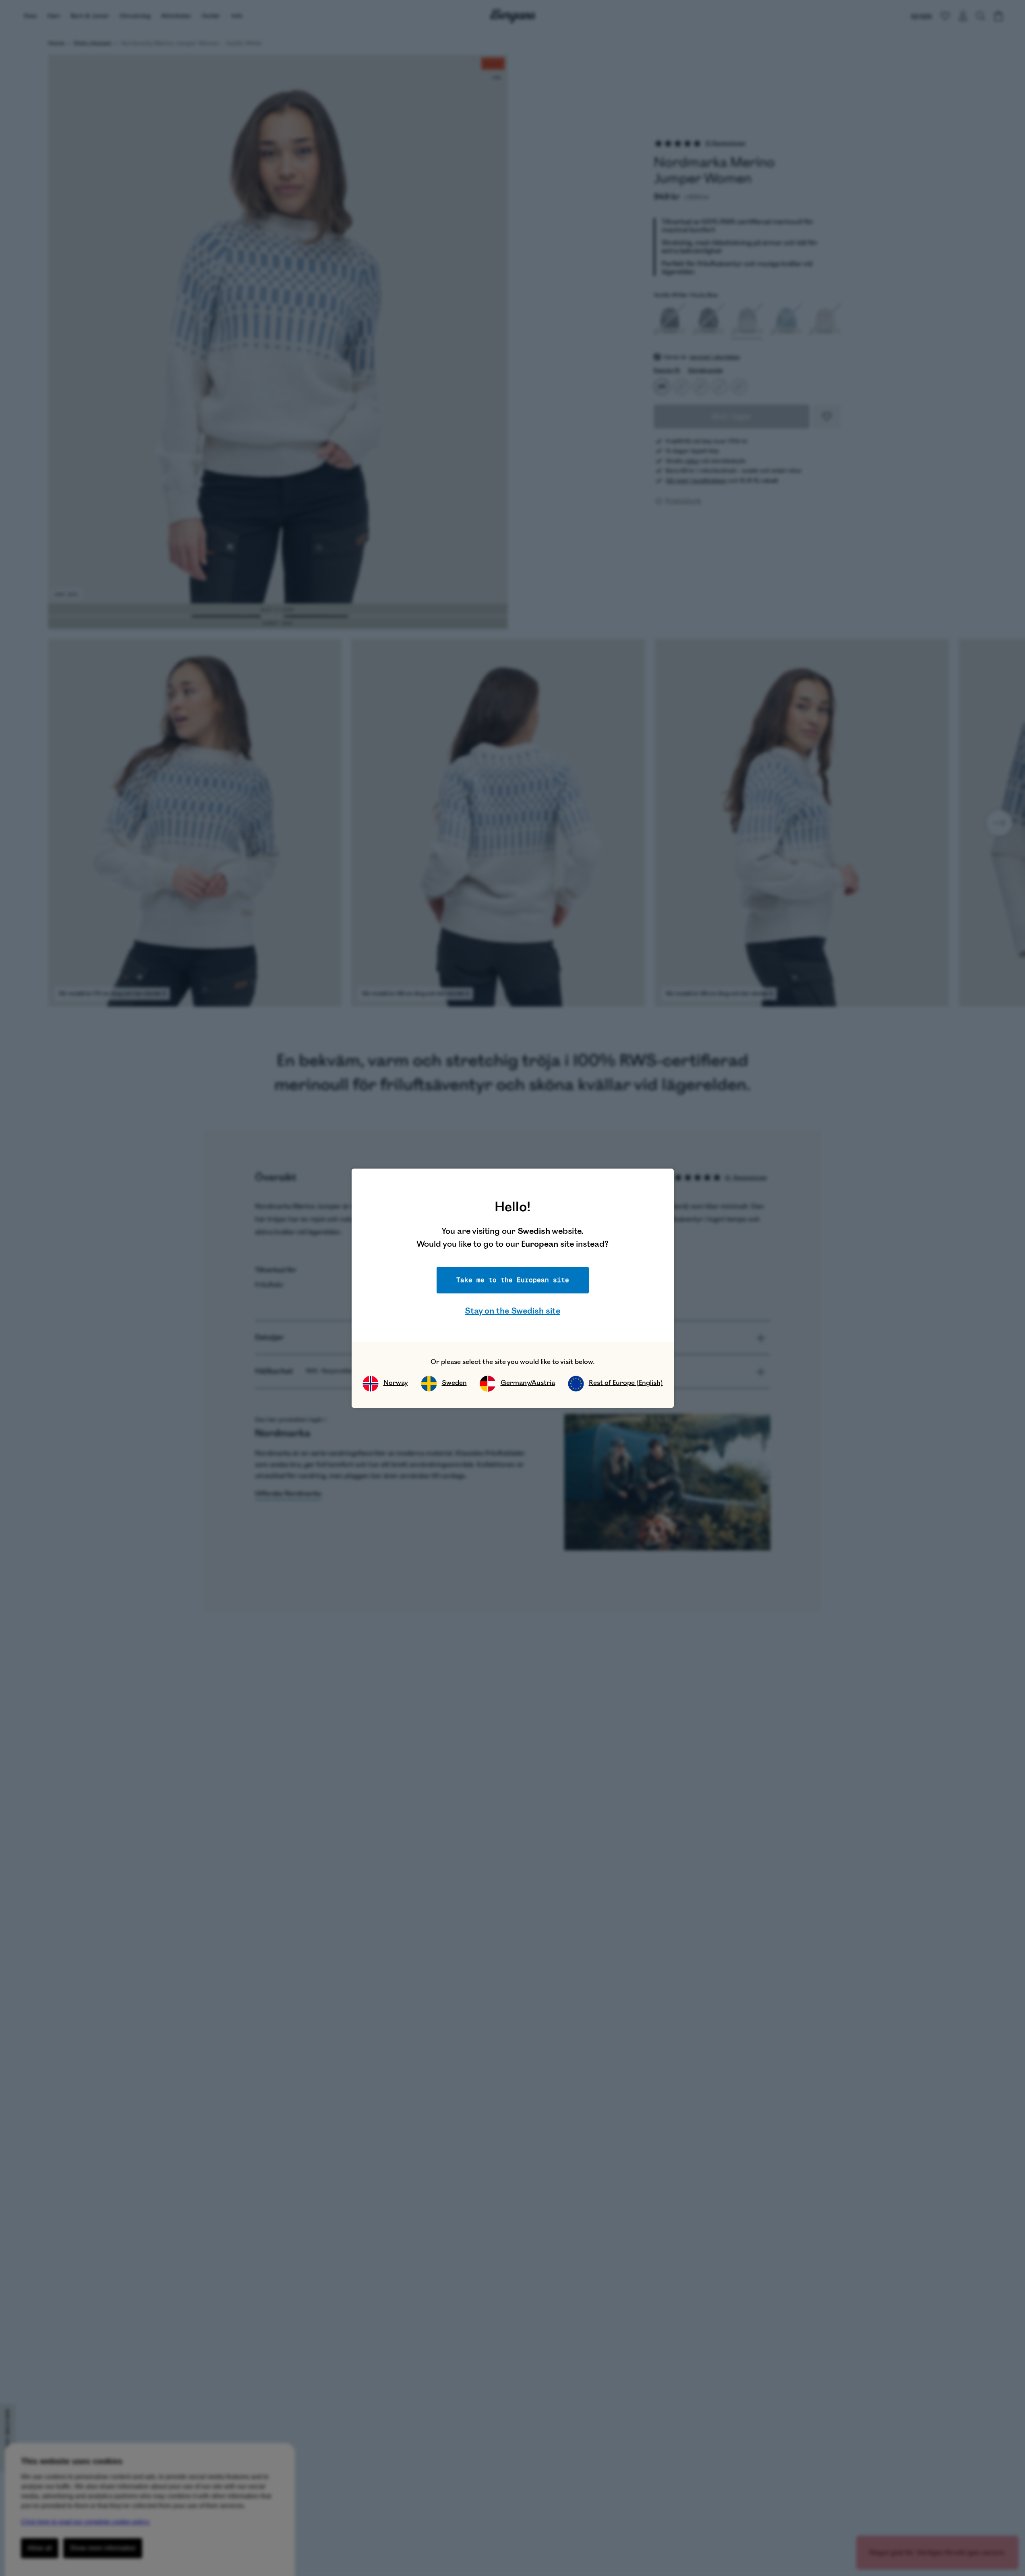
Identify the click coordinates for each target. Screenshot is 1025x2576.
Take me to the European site (513, 1280)
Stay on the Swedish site (512, 1311)
